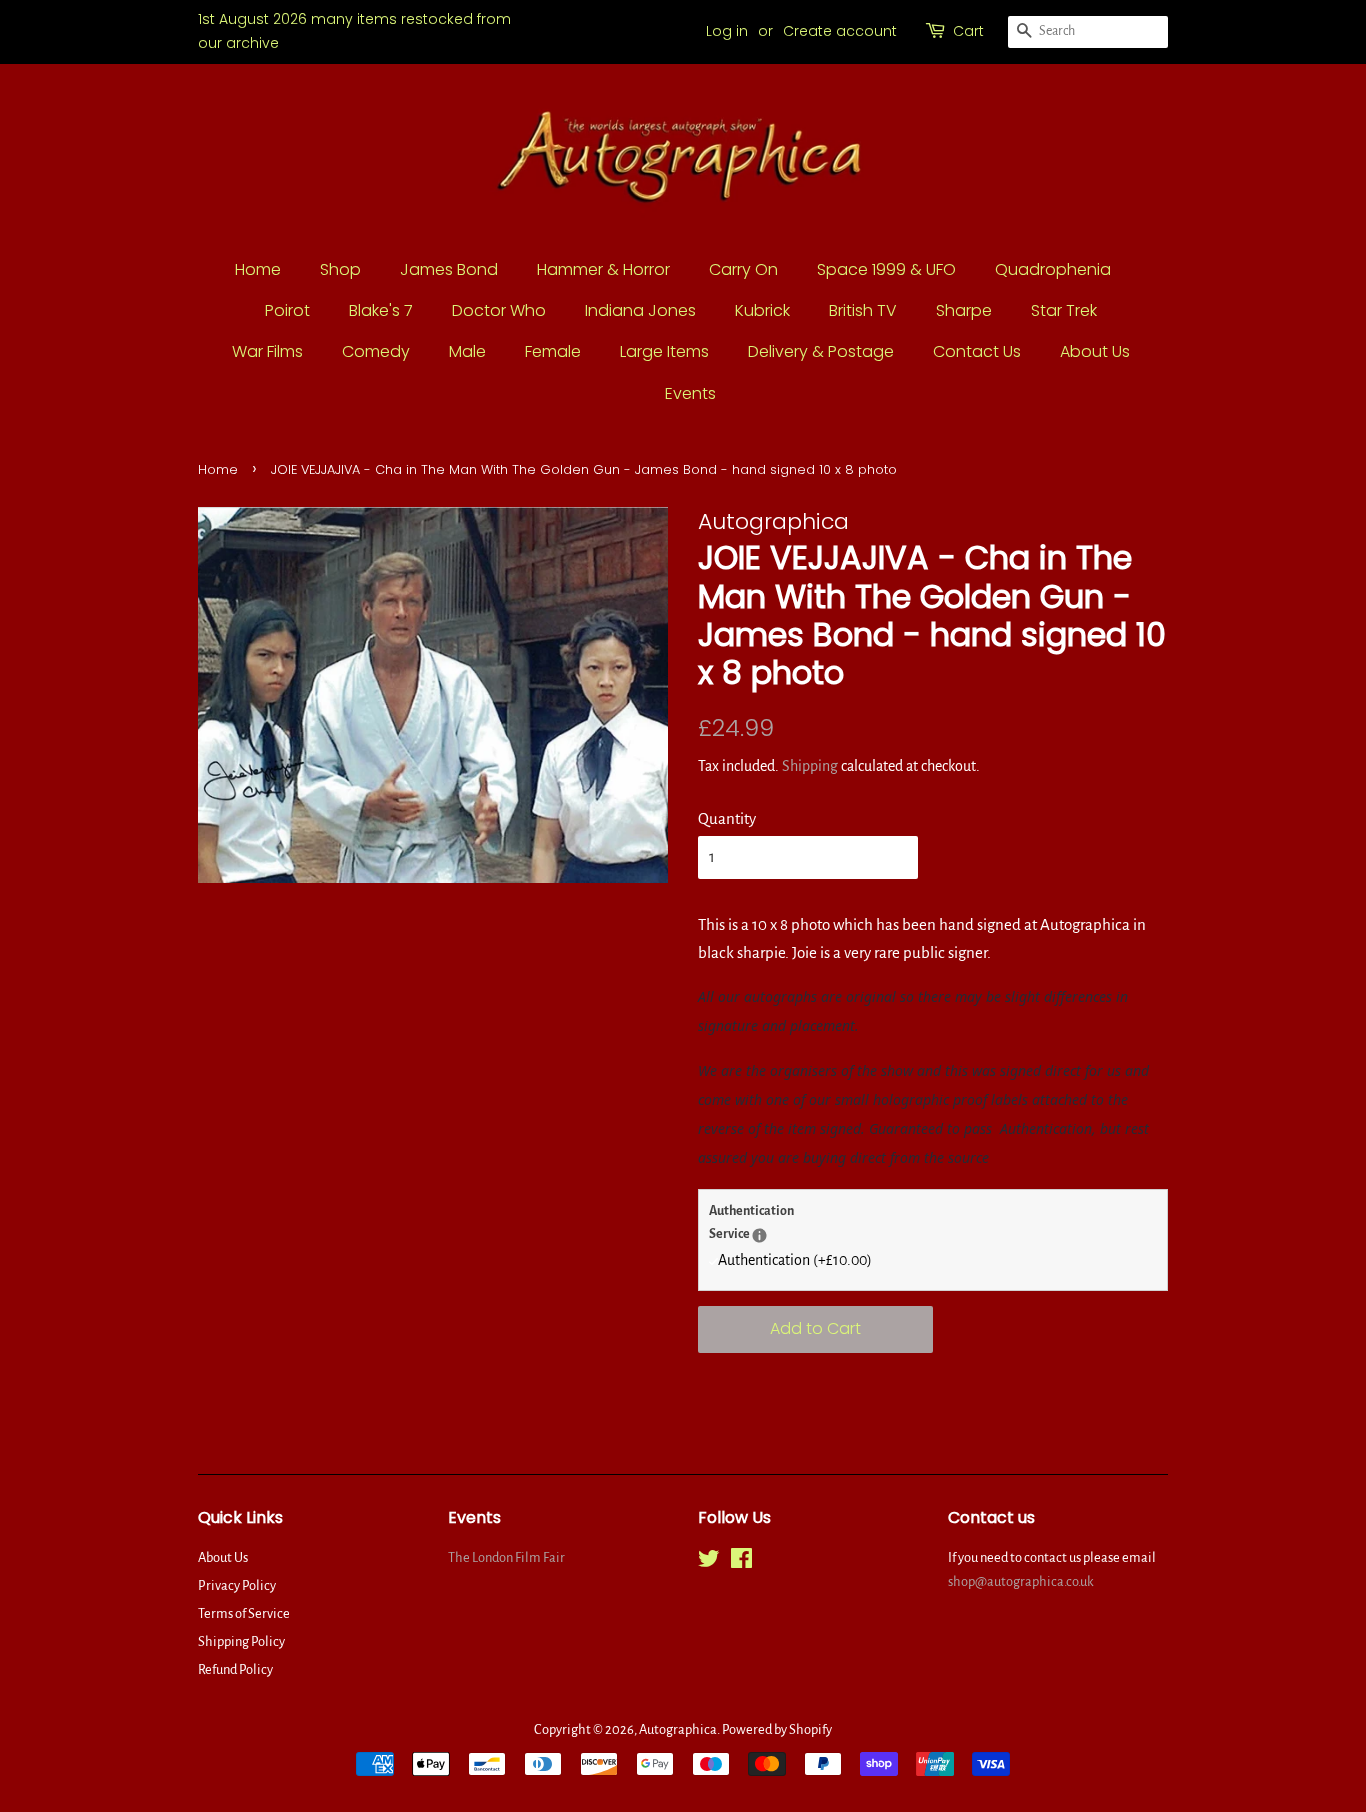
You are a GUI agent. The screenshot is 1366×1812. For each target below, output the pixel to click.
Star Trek (1064, 310)
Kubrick (762, 310)
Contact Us (977, 351)
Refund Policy (235, 1669)
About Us (1095, 351)
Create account (840, 31)
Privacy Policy (237, 1585)
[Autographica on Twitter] (709, 1562)
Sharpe (964, 310)
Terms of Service (244, 1613)
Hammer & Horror (603, 269)
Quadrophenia (1053, 269)
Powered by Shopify (777, 1729)
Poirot (287, 310)
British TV (863, 310)
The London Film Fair (506, 1557)
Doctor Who (499, 310)
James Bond (449, 269)
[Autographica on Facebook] (741, 1562)
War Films (267, 351)
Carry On (743, 269)
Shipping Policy (241, 1641)
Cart (968, 31)
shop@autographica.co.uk (1021, 1581)
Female (553, 351)
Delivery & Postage (821, 351)
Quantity (727, 818)
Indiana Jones (640, 310)
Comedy (376, 351)
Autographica (678, 1729)
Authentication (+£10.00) (795, 1260)
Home (258, 269)
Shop (340, 269)
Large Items (664, 351)
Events (690, 393)
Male (467, 351)
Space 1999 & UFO (886, 269)
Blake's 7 (381, 310)
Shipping (810, 766)
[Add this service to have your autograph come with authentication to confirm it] (759, 1235)
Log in (727, 31)
